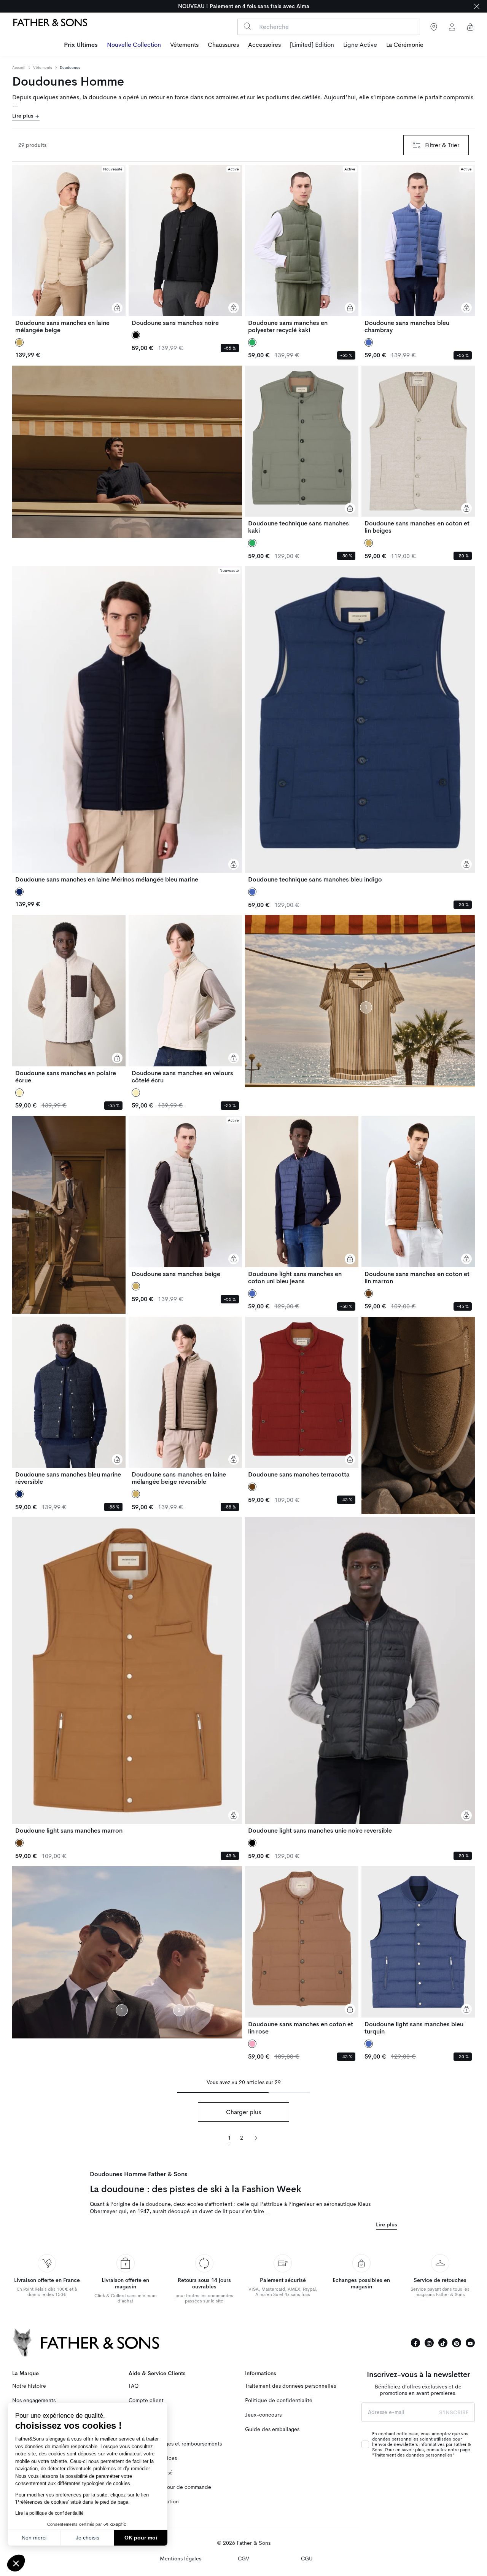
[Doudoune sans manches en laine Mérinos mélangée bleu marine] (127, 725)
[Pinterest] (457, 2343)
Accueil (19, 68)
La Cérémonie (405, 45)
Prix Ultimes (81, 45)
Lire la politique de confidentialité (49, 2513)
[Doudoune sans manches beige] (185, 1197)
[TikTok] (443, 2343)
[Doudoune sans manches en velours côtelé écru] (185, 999)
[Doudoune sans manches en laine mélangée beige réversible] (185, 1401)
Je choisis (88, 2538)
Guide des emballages (272, 2429)
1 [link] (229, 2138)
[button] (16, 2563)
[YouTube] (470, 2343)
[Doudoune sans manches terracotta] (302, 1398)
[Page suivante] (256, 2138)
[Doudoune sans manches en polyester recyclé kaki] (302, 249)
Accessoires (264, 45)
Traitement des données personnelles (290, 2386)
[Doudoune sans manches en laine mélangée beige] (69, 249)
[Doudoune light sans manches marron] (127, 1676)
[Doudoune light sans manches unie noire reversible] (360, 1676)
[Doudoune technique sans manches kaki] (302, 450)
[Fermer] (477, 6)
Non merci (34, 2538)
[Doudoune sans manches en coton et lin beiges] (418, 450)
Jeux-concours (263, 2415)
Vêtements (184, 45)
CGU (307, 2559)
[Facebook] (415, 2343)
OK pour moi (141, 2538)
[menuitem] (81, 46)
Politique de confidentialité (279, 2400)
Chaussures (223, 45)
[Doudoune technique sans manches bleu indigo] (360, 725)
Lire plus (24, 116)
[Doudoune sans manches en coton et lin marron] (418, 1200)
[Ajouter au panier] (117, 308)
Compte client (146, 2400)
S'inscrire (454, 2412)
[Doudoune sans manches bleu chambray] (418, 249)
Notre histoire (29, 2386)
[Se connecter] (452, 27)
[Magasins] (434, 27)
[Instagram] (429, 2343)
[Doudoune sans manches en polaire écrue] (69, 999)
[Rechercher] (247, 26)
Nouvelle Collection (134, 45)
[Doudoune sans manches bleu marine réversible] (69, 1401)
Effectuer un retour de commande (170, 2487)
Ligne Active (360, 45)
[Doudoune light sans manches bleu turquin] (418, 1951)
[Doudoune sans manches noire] (185, 246)
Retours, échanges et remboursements (175, 2444)
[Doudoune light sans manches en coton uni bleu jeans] (302, 1200)
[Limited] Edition (312, 45)
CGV (243, 2559)
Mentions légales (181, 2559)
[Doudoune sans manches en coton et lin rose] (302, 1951)
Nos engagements (34, 2400)
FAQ (134, 2386)
